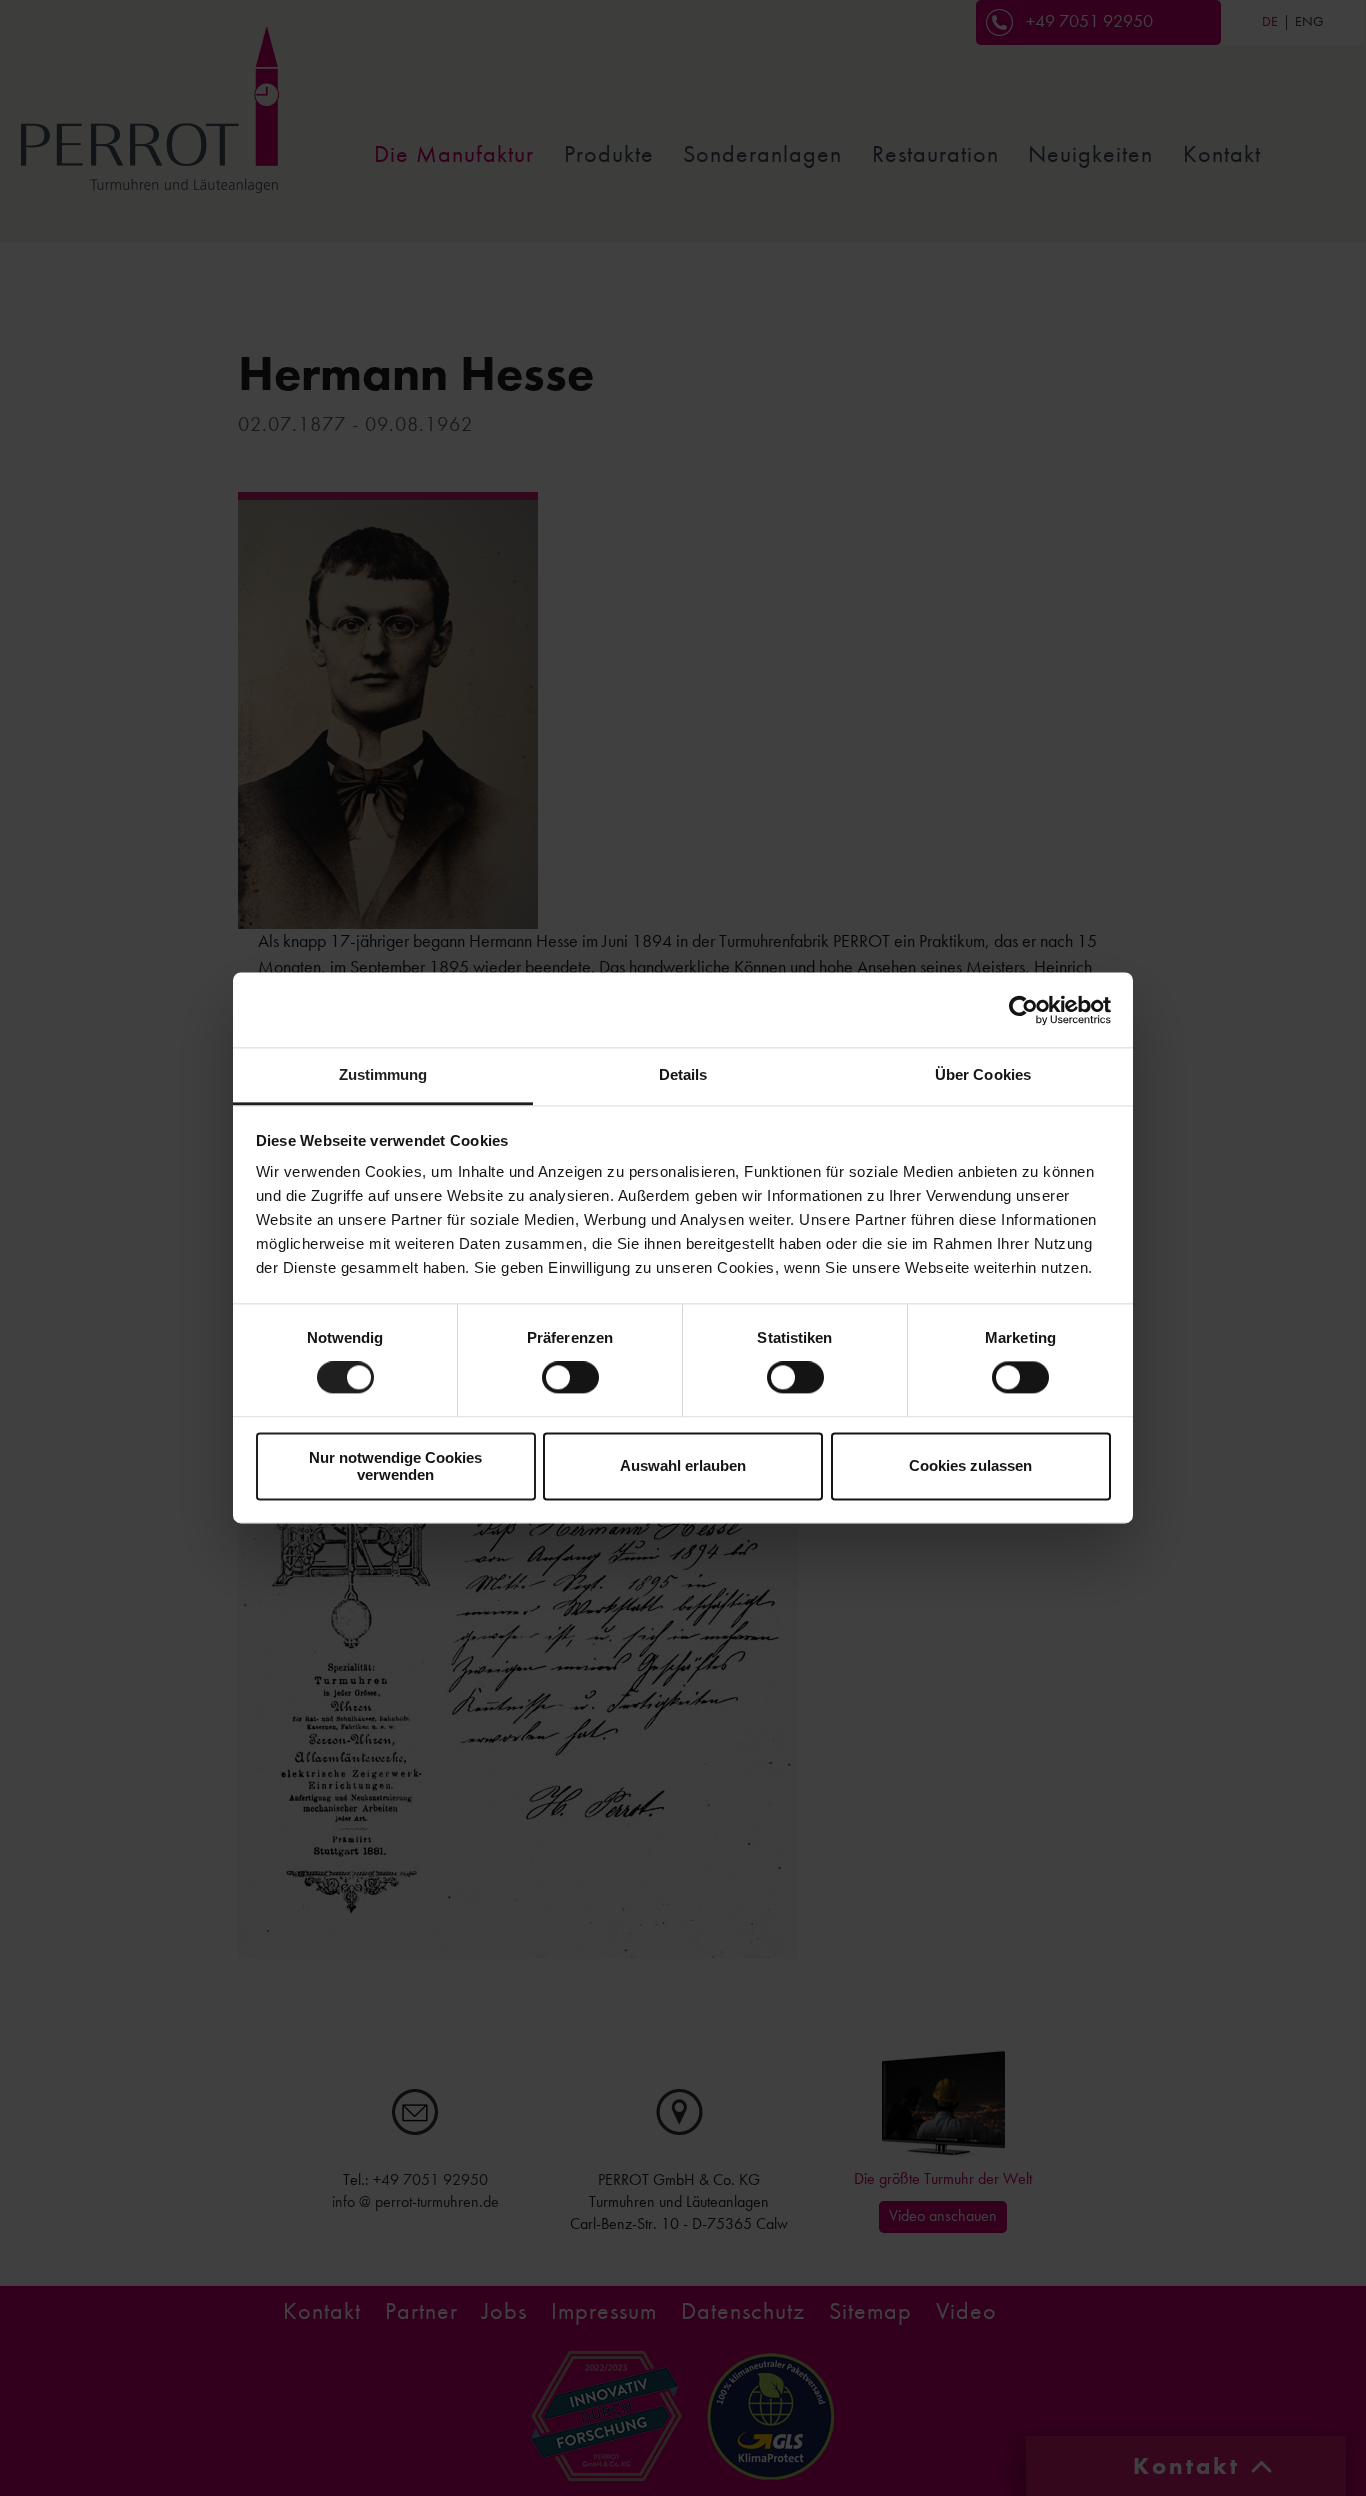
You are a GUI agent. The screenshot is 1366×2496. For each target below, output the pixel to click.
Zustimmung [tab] (383, 1074)
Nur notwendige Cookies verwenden (395, 1466)
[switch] (570, 1378)
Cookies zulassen (970, 1466)
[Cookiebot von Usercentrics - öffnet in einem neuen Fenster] (1023, 1010)
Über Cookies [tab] (983, 1074)
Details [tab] (683, 1074)
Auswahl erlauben (683, 1466)
